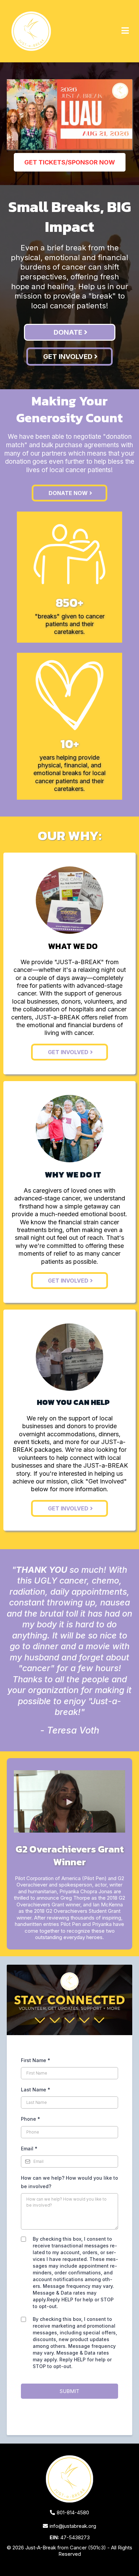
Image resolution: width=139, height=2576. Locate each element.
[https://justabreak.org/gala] (69, 114)
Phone (31, 2119)
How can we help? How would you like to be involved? (69, 2182)
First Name (36, 2060)
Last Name (36, 2090)
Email (29, 2149)
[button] (125, 31)
